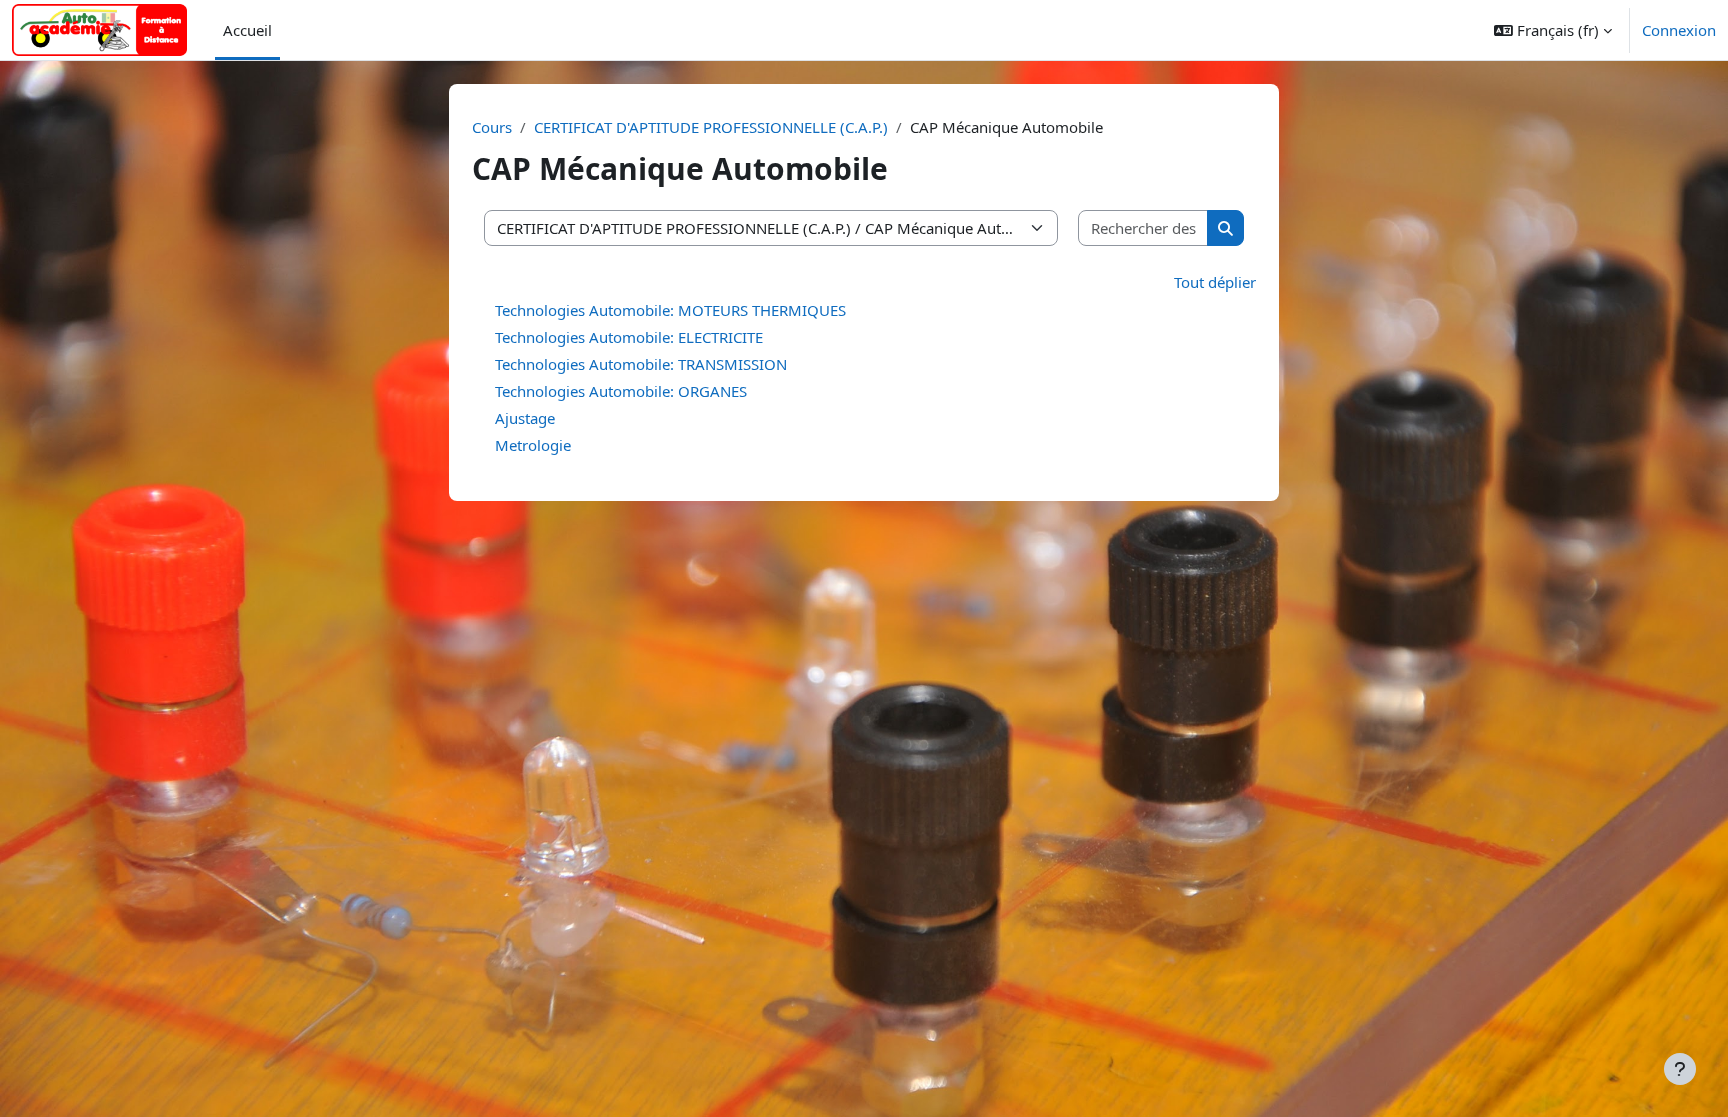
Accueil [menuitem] (247, 30)
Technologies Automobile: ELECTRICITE (629, 337)
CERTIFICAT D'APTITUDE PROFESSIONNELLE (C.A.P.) (711, 127)
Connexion (1679, 30)
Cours (492, 127)
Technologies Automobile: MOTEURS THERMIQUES (670, 310)
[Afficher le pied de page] (1680, 1069)
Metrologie (533, 445)
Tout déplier (1215, 282)
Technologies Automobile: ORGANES (621, 391)
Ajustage (525, 418)
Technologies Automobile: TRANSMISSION (641, 364)
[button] (1553, 30)
